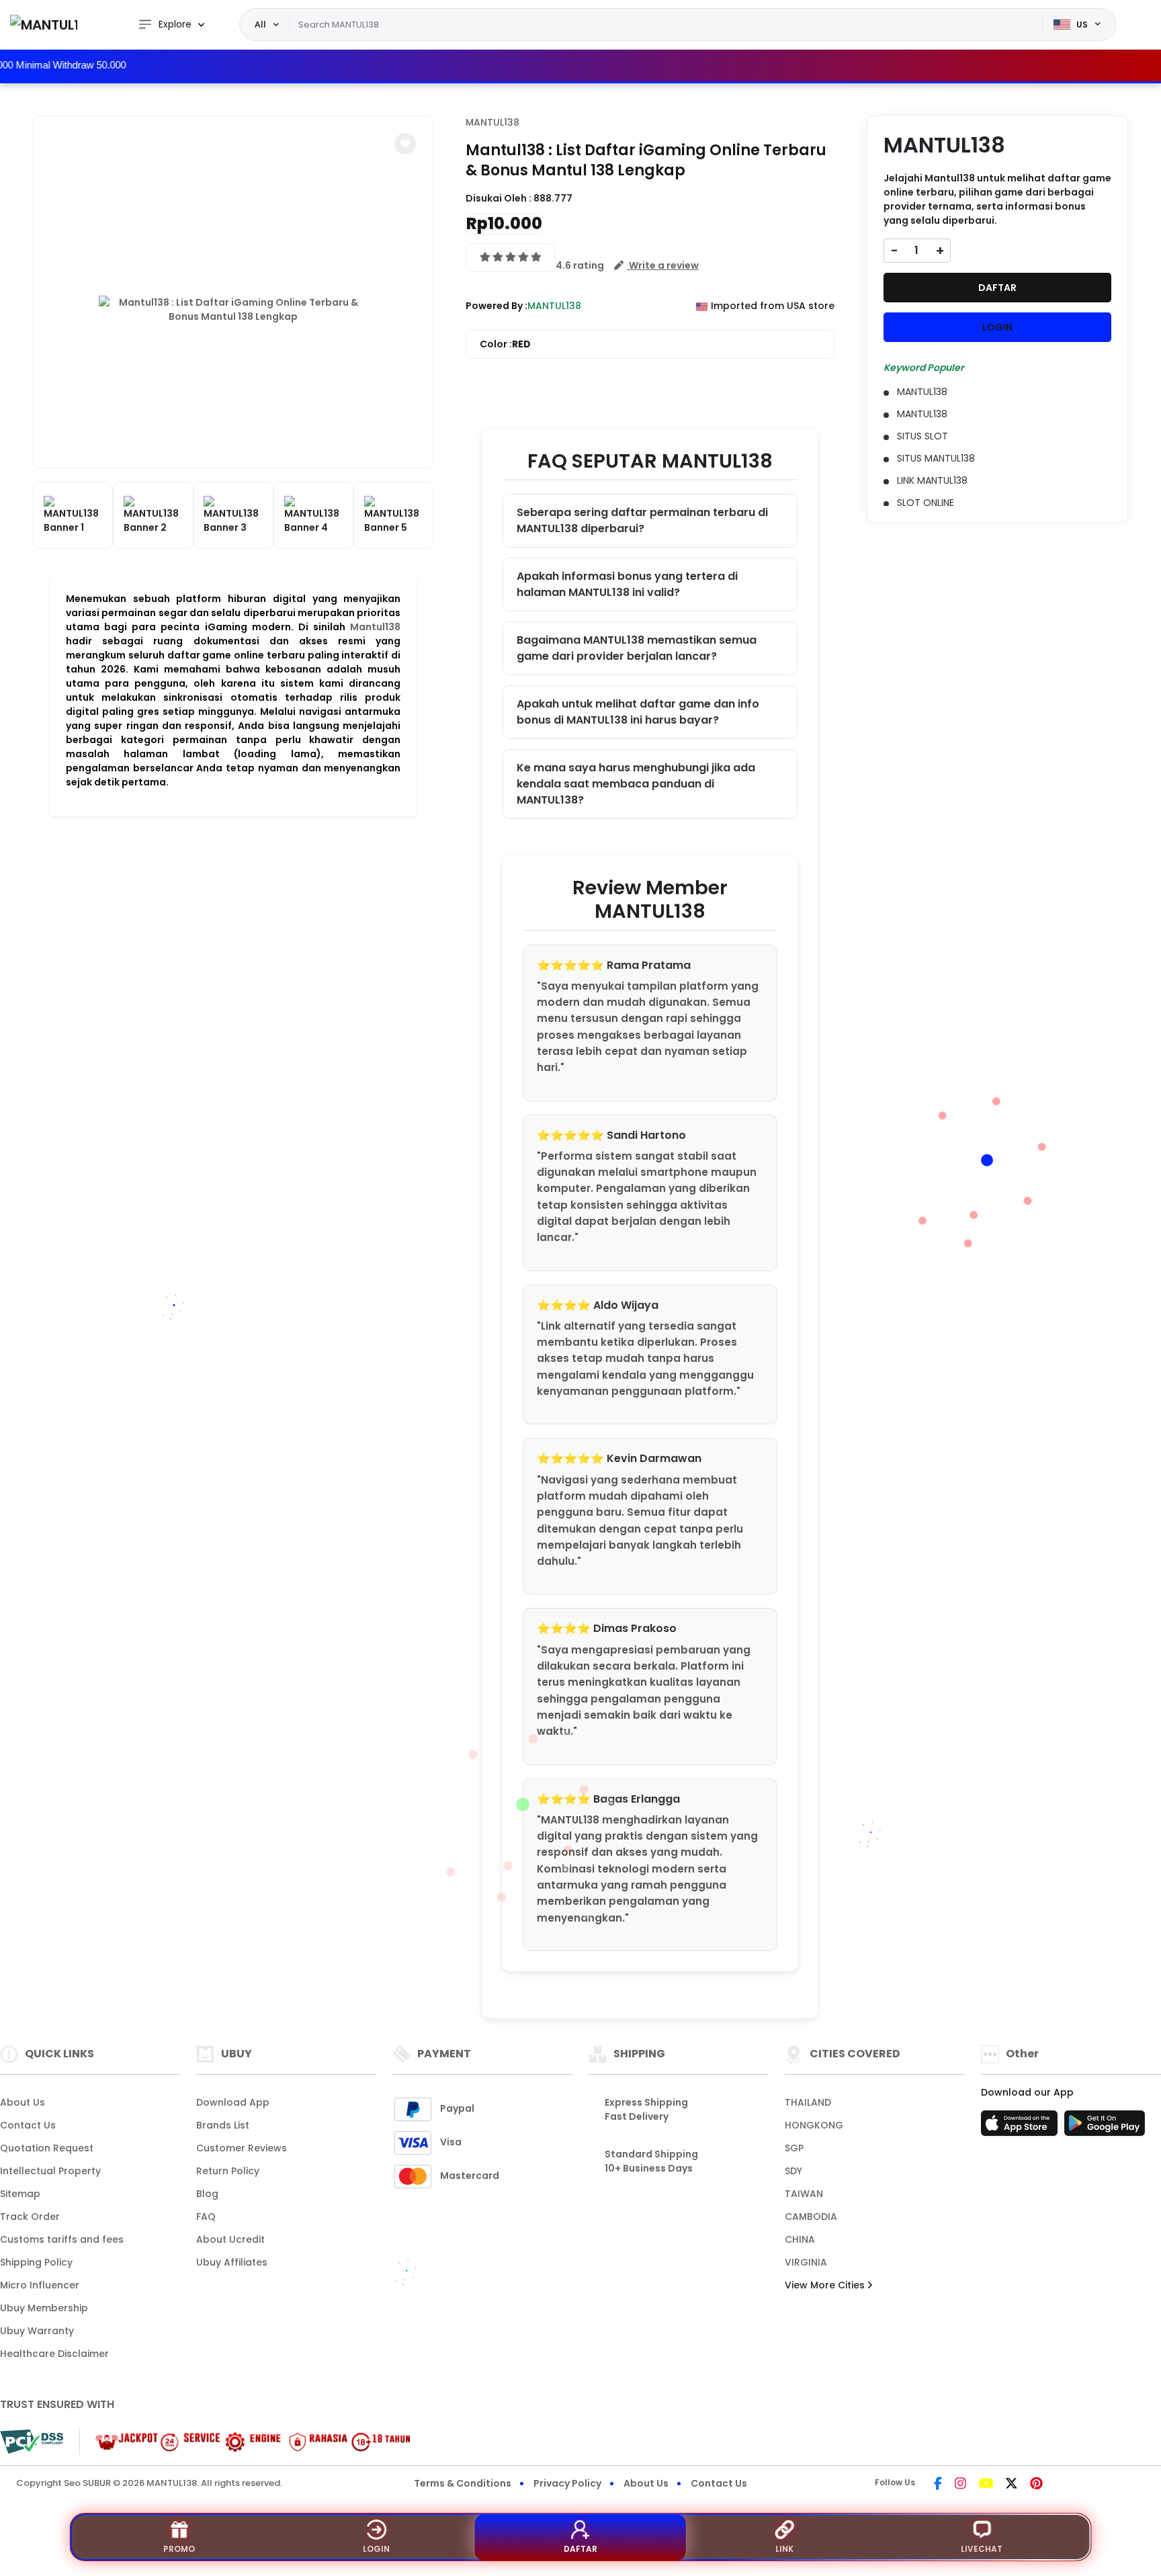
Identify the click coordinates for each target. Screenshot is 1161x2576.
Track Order (30, 2217)
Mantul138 (375, 627)
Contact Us (28, 2125)
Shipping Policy (36, 2262)
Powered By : (497, 306)
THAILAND (808, 2102)
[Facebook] (938, 2485)
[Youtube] (986, 2485)
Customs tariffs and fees (62, 2239)
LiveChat (982, 2549)
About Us (23, 2102)
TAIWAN (804, 2194)
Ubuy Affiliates (232, 2262)
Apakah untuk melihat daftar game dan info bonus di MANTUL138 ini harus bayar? (638, 712)
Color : (505, 344)
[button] (405, 144)
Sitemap (20, 2194)
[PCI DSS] (32, 2442)
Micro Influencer (40, 2285)
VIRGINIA (806, 2262)
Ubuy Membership (44, 2308)
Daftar (580, 2549)
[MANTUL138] (44, 25)
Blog (207, 2194)
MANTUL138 (492, 122)
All (260, 24)
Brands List (223, 2125)
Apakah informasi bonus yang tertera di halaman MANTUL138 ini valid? (627, 584)
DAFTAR (997, 288)
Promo (179, 2549)
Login (376, 2549)
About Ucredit (230, 2239)
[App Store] (1021, 2127)
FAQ (206, 2217)
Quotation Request (47, 2148)
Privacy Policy (567, 2483)
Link (784, 2549)
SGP (794, 2148)
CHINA (800, 2239)
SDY (793, 2171)
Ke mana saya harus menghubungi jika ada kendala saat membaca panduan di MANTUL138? (636, 784)
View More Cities (826, 2285)
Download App (233, 2102)
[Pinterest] (1036, 2485)
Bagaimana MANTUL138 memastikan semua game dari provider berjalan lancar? (637, 648)
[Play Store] (1105, 2127)
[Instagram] (960, 2485)
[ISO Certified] (246, 2441)
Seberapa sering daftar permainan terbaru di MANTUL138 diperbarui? (642, 520)
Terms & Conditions (463, 2483)
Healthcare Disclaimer (54, 2354)
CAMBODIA (811, 2217)
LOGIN (997, 327)
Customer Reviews (242, 2148)
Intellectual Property (50, 2171)
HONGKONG (814, 2125)
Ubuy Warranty (37, 2331)
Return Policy (228, 2171)
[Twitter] (1012, 2485)
